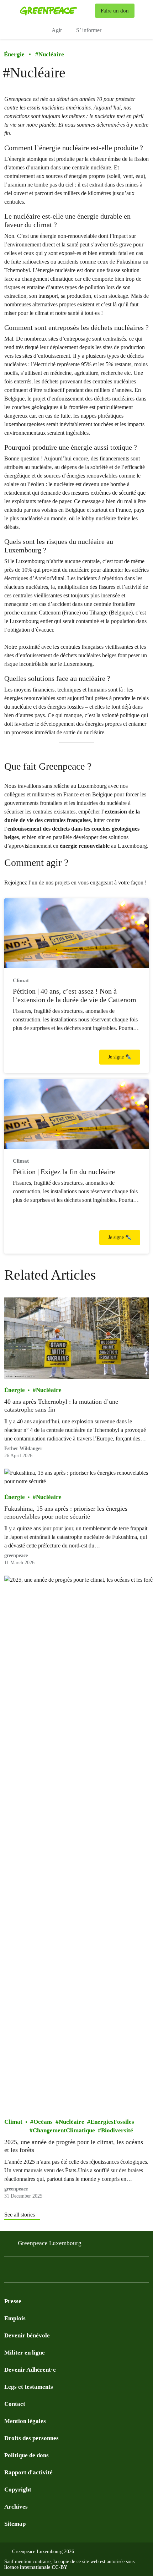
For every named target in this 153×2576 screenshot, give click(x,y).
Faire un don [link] (115, 11)
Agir (57, 30)
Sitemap (15, 2524)
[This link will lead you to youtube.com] (37, 2271)
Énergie (14, 54)
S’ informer (89, 30)
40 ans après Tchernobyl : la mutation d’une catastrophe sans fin (61, 1406)
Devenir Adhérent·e (30, 2370)
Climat (13, 2122)
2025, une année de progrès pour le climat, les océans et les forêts (74, 2146)
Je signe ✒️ (120, 1057)
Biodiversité (117, 2130)
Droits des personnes (31, 2438)
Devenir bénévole (27, 2335)
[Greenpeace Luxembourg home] (56, 11)
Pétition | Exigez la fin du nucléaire (64, 1172)
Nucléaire (50, 54)
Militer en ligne (25, 2353)
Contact (15, 2404)
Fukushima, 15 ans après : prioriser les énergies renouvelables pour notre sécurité (66, 1513)
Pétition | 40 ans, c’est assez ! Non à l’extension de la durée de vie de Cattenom (75, 995)
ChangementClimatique (64, 2130)
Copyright (18, 2490)
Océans (43, 2122)
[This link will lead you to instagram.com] (23, 2271)
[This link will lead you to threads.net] (94, 2271)
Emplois (15, 2318)
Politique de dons (27, 2455)
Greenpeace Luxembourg (50, 2243)
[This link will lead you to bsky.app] (80, 2271)
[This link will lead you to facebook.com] (9, 2271)
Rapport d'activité (28, 2472)
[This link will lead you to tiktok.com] (65, 2271)
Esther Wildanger (23, 1448)
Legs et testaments (29, 2387)
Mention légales (25, 2421)
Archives (16, 2507)
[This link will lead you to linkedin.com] (51, 2271)
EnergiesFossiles (112, 2122)
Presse (13, 2301)
